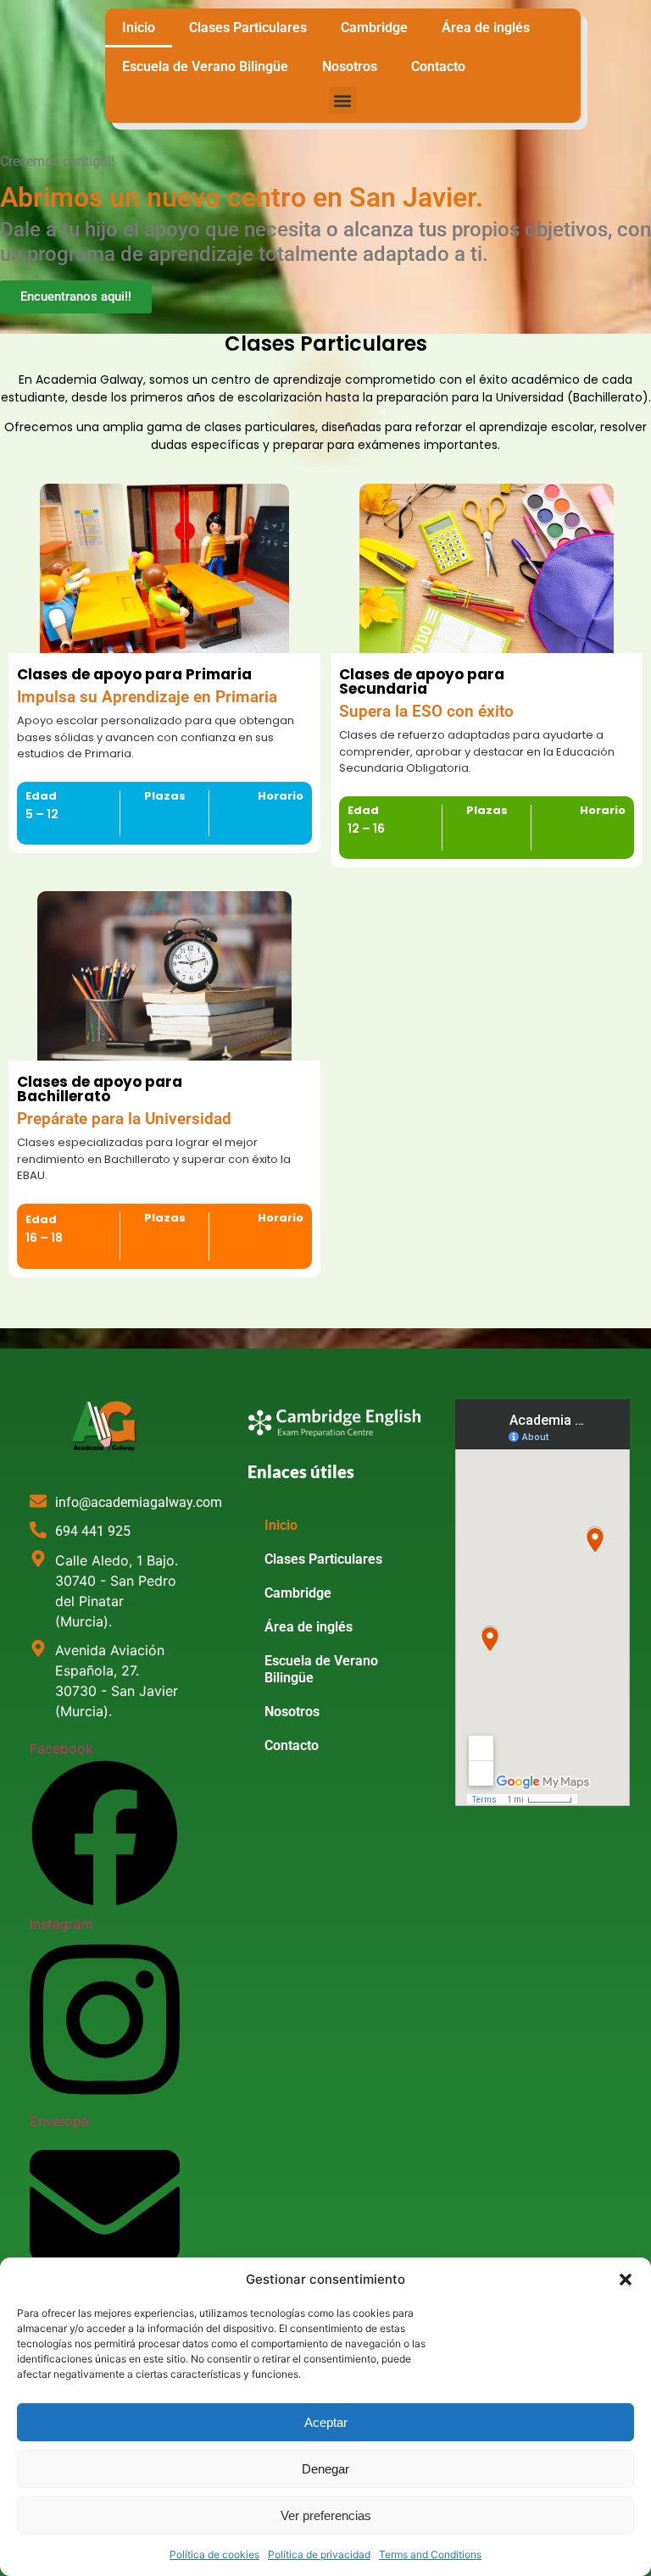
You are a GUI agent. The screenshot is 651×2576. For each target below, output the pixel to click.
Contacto (438, 66)
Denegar (325, 2469)
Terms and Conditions (430, 2554)
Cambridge (374, 28)
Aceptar (326, 2422)
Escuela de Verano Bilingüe (205, 66)
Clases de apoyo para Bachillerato (100, 1089)
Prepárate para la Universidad (124, 1119)
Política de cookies (214, 2554)
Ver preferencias (326, 2515)
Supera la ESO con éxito (426, 712)
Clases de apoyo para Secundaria (422, 681)
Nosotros (350, 66)
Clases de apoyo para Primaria (134, 674)
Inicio (139, 28)
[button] (626, 2280)
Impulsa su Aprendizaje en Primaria (147, 697)
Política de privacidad (319, 2554)
